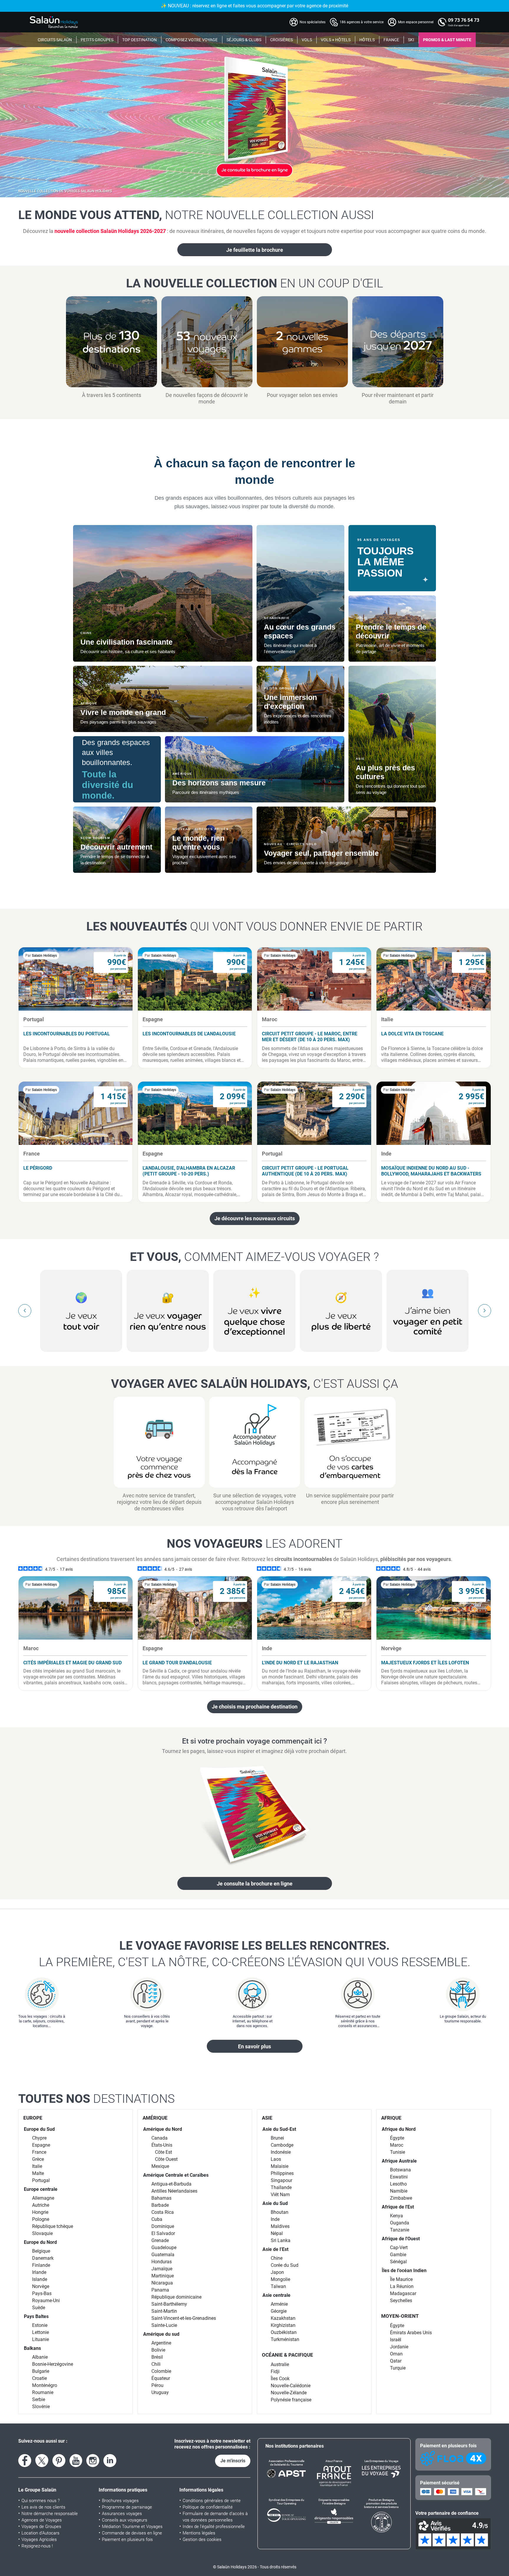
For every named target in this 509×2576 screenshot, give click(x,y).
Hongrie (40, 2212)
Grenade (160, 2240)
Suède (39, 2308)
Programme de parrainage (127, 2507)
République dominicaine (176, 2297)
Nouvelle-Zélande (289, 2393)
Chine (277, 2258)
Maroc (397, 2145)
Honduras (162, 2262)
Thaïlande (281, 2187)
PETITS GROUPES (97, 40)
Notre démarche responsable (50, 2514)
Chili (156, 2364)
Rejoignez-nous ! (37, 2546)
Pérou (157, 2385)
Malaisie (280, 2166)
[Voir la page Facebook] (25, 2461)
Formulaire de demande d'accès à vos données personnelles (215, 2517)
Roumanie (43, 2392)
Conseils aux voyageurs (125, 2520)
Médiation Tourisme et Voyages (132, 2527)
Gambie (398, 2255)
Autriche (41, 2205)
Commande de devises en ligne (132, 2533)
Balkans (32, 2348)
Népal (277, 2233)
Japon (277, 2272)
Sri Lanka (281, 2240)
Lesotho (398, 2184)
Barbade (160, 2205)
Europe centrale (41, 2189)
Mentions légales (199, 2533)
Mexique (160, 2166)
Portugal (41, 2180)
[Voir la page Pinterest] (59, 2461)
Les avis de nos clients (43, 2507)
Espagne (41, 2145)
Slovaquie (42, 2233)
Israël (396, 2340)
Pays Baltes (36, 2316)
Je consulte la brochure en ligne (255, 1884)
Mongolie (280, 2279)
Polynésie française (291, 2400)
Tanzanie (400, 2230)
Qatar (396, 2361)
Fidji (275, 2371)
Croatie (39, 2378)
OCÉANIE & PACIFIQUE (287, 2355)
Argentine (161, 2343)
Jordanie (399, 2347)
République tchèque (53, 2226)
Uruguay (160, 2392)
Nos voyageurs (254, 1544)
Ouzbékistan (284, 2332)
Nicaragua (162, 2283)
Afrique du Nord (399, 2129)
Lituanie (41, 2339)
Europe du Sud (39, 2129)
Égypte (397, 2138)
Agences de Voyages (42, 2520)
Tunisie (398, 2152)
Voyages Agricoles (39, 2539)
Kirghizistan (283, 2325)
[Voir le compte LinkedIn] (110, 2461)
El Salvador (163, 2233)
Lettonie (41, 2332)
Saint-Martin (164, 2311)
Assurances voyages (122, 2514)
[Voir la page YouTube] (76, 2461)
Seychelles (401, 2301)
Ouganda (400, 2223)
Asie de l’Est (275, 2249)
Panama (160, 2290)
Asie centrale (276, 2295)
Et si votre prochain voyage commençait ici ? (254, 1741)
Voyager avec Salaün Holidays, (255, 1384)
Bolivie (158, 2350)
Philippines (282, 2173)
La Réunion (402, 2286)
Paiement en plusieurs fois (127, 2539)
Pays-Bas (42, 2293)
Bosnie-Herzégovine (53, 2364)
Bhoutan (280, 2212)
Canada (160, 2138)
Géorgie (279, 2311)
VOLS (307, 40)
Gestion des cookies (202, 2539)
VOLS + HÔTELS (336, 40)
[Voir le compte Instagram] (93, 2461)
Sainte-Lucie (164, 2325)
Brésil (157, 2357)
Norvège (41, 2286)
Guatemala (163, 2255)
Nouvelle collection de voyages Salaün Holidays (65, 191)
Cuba (157, 2219)
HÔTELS (367, 40)
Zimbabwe (401, 2198)
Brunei (277, 2138)
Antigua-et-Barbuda (171, 2184)
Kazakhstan (283, 2318)
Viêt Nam (280, 2195)
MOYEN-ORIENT (400, 2316)
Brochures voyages (120, 2501)
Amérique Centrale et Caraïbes (176, 2175)
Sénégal (398, 2262)
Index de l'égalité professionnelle (214, 2527)
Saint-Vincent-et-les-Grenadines (184, 2318)
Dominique (163, 2226)
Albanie (40, 2357)
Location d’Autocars (41, 2533)
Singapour (281, 2180)
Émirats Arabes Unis (411, 2333)
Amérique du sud (161, 2334)
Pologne (41, 2219)
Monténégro (45, 2385)
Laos (276, 2159)
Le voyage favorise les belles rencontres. (255, 1954)
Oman (396, 2354)
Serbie (39, 2399)
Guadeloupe (164, 2248)
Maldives (280, 2226)
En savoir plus (254, 2046)
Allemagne (43, 2198)
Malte (38, 2173)
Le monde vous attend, (196, 215)
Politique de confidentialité (208, 2507)
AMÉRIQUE (155, 2118)
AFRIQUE (391, 2118)
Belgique (41, 2251)
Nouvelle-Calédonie (291, 2386)
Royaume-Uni (46, 2301)
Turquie (398, 2368)
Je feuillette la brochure (255, 250)
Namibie (399, 2191)
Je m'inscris (233, 2461)
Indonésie (281, 2152)
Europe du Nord (40, 2242)
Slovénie (41, 2407)
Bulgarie (41, 2371)
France (39, 2152)
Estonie (40, 2325)
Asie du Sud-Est (279, 2129)
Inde (275, 2219)
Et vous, (254, 1257)
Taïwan (278, 2286)
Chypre (39, 2138)
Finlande (41, 2265)
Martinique (163, 2276)
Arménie (279, 2304)
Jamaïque (162, 2269)
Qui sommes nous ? (41, 2501)
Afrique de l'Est (398, 2207)
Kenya (396, 2216)
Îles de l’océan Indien (404, 2270)
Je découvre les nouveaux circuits (255, 1218)
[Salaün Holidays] (54, 22)
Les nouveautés (254, 926)
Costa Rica (163, 2212)
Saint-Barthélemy (169, 2304)
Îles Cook (280, 2379)
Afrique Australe (399, 2161)
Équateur (161, 2378)
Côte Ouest (166, 2159)
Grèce (38, 2159)
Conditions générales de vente (212, 2501)
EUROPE (33, 2118)
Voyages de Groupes (41, 2527)
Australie (280, 2364)
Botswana (400, 2170)
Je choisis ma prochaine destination (255, 1707)
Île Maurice (401, 2279)
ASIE (267, 2118)
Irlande (39, 2272)
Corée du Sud (285, 2265)
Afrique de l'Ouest (401, 2239)
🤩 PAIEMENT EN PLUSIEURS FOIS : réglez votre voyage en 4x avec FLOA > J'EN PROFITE (254, 6)
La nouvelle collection (255, 283)
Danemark (43, 2258)
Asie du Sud (275, 2203)
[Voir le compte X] (42, 2461)
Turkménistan (285, 2339)
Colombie (161, 2371)
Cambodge (282, 2145)
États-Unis (162, 2145)
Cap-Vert (399, 2248)
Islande (40, 2279)
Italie (37, 2166)
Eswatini (399, 2177)
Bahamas (161, 2198)
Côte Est (163, 2152)
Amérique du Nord (163, 2129)
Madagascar (403, 2293)
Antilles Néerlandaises (174, 2191)
